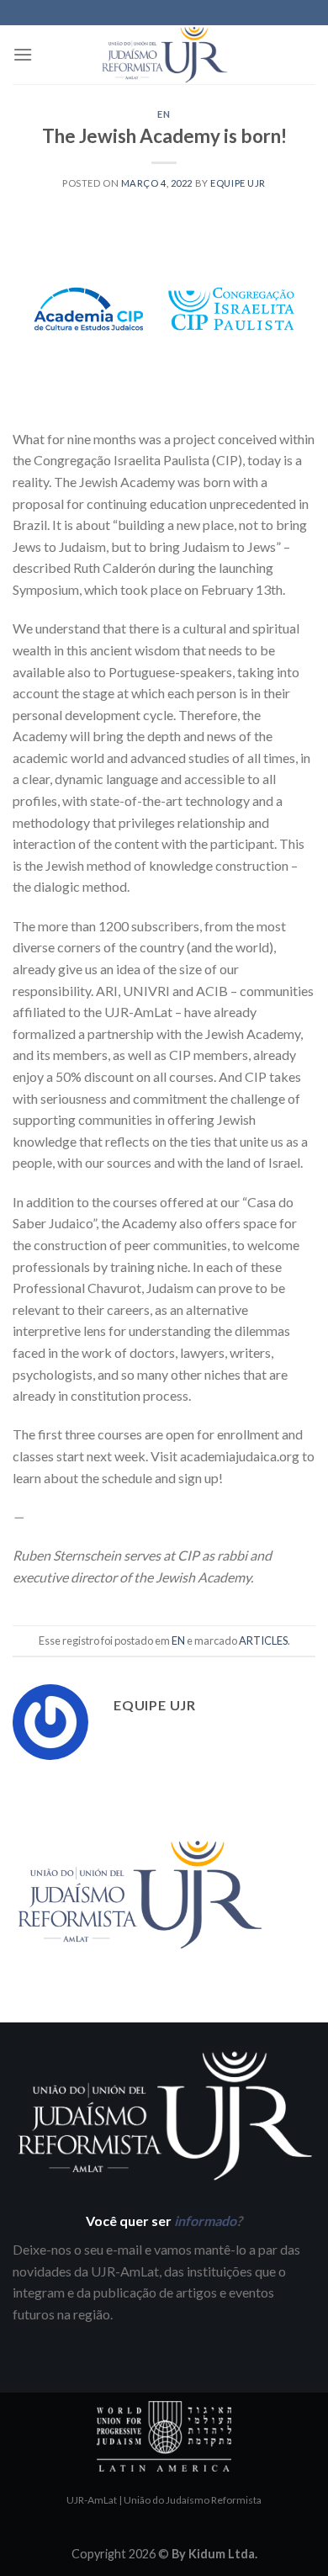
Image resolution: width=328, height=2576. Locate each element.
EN (164, 114)
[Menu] (23, 54)
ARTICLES (263, 1640)
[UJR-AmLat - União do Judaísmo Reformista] (164, 55)
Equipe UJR (238, 183)
